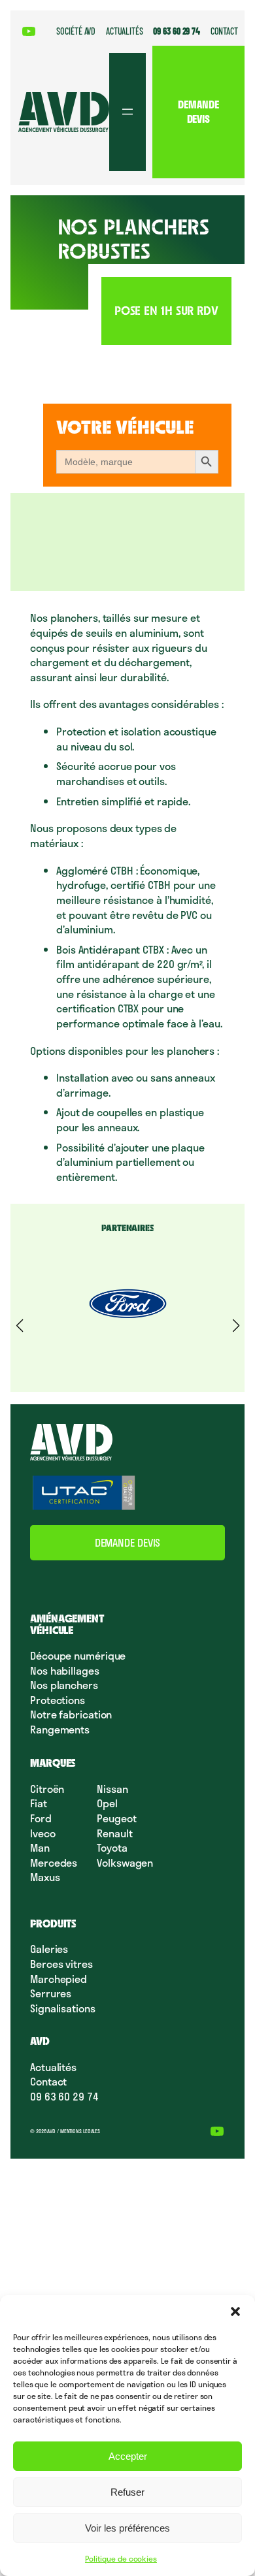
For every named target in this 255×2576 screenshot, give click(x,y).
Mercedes (54, 1862)
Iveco (43, 1833)
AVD (40, 2041)
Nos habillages (65, 1670)
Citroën (47, 1789)
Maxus (45, 1877)
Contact (48, 2081)
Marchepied (59, 1979)
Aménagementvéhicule (67, 1624)
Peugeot (116, 1818)
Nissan (112, 1789)
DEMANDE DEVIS (198, 112)
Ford (41, 1818)
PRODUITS (53, 1924)
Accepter (128, 2456)
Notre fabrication (71, 1714)
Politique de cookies (121, 2558)
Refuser (127, 2492)
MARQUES (53, 1763)
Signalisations (63, 2008)
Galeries (49, 1949)
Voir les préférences (127, 2528)
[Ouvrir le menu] (127, 112)
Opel (107, 1803)
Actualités (53, 2067)
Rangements (60, 1729)
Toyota (112, 1847)
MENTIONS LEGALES (80, 2131)
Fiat (39, 1803)
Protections (58, 1700)
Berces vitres (61, 1964)
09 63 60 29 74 (64, 2096)
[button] (235, 2311)
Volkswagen (125, 1862)
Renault (114, 1833)
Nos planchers (64, 1685)
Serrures (51, 1993)
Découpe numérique (78, 1655)
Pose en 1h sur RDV (166, 311)
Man (40, 1847)
